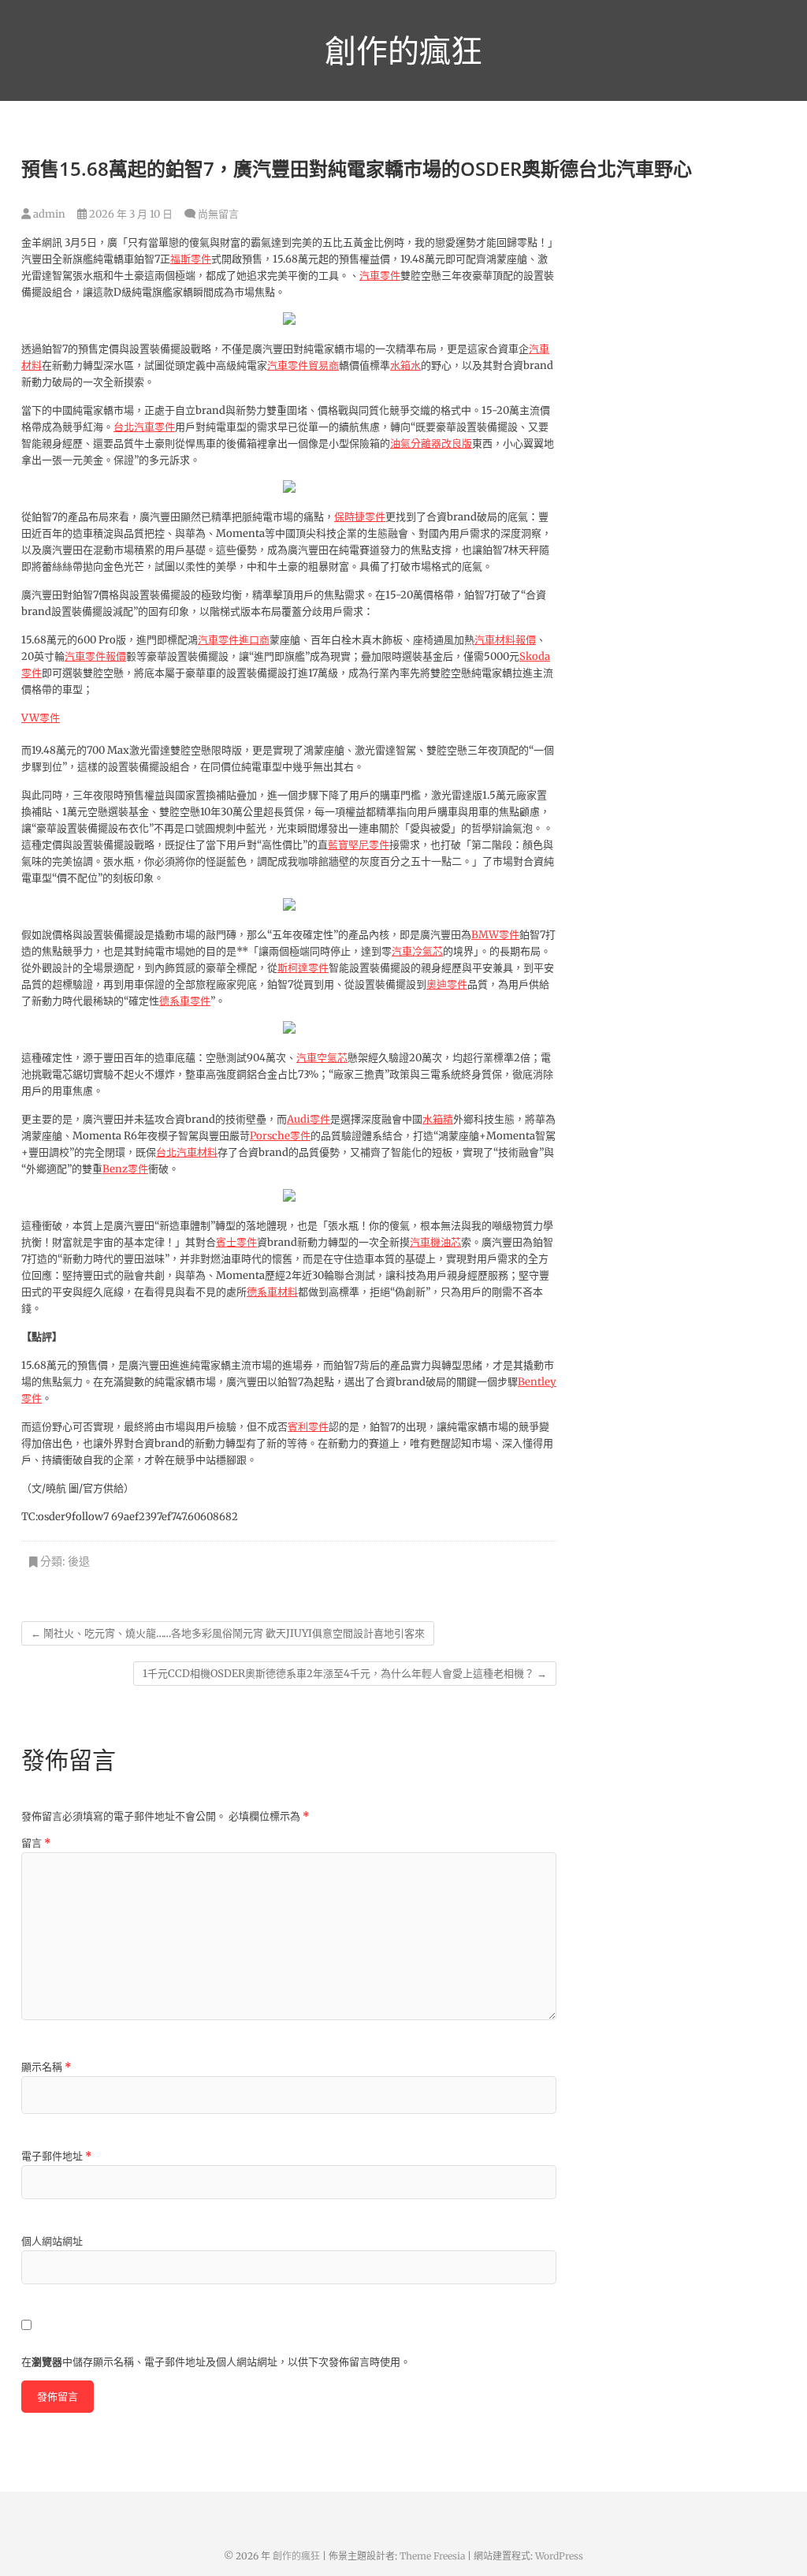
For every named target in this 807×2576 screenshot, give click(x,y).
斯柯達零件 (303, 968)
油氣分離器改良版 (431, 444)
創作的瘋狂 (403, 50)
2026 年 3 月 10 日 (130, 214)
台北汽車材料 (187, 1152)
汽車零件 (380, 276)
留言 (36, 1843)
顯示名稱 (46, 2067)
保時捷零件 (360, 517)
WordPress (559, 2556)
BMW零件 (495, 935)
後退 (79, 1561)
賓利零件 (308, 1427)
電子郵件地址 (56, 2156)
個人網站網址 (52, 2241)
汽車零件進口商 (234, 640)
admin (48, 214)
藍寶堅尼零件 (359, 845)
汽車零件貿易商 (303, 365)
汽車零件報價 (95, 656)
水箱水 (405, 365)
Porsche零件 (280, 1136)
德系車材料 (272, 1292)
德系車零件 (185, 1001)
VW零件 (41, 718)
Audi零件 (309, 1119)
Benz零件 (125, 1169)
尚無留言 (218, 214)
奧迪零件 (447, 984)
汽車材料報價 (505, 640)
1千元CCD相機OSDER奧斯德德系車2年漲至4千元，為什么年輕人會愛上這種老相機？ (345, 1674)
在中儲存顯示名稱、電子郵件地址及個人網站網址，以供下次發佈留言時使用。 (216, 2362)
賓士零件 (236, 1242)
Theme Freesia (432, 2556)
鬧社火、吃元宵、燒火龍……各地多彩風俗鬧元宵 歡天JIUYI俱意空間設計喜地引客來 (228, 1633)
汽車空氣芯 (322, 1058)
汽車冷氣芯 (417, 951)
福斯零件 (191, 259)
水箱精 (438, 1119)
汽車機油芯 (435, 1242)
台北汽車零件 (144, 427)
